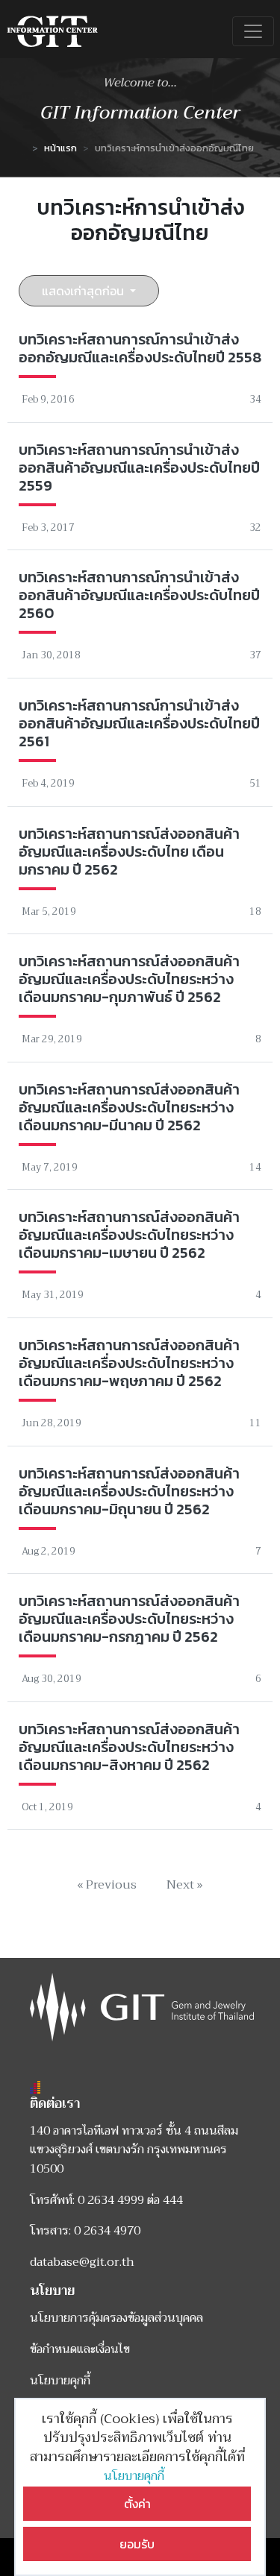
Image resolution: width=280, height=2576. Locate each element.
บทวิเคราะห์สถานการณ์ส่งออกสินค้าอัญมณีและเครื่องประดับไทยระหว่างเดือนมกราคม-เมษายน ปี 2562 (129, 1235)
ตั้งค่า (137, 2504)
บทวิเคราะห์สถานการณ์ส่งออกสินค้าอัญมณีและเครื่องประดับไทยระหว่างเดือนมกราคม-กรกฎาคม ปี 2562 (129, 1619)
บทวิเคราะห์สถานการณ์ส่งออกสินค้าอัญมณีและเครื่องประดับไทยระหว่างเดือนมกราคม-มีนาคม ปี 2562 (129, 1107)
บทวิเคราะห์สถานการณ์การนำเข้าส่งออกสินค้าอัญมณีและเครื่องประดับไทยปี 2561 (139, 723)
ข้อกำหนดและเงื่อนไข (80, 2349)
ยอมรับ (137, 2544)
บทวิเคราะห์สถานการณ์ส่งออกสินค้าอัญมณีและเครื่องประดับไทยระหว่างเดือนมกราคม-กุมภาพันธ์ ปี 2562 (129, 979)
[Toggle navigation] (253, 31)
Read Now (140, 370)
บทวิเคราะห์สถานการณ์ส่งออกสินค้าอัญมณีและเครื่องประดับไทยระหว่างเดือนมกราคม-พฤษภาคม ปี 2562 (129, 1363)
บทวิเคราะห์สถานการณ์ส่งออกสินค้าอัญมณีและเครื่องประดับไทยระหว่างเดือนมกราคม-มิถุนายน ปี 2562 (129, 1491)
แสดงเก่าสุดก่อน (84, 291)
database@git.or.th (82, 2262)
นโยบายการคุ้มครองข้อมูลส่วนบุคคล (116, 2318)
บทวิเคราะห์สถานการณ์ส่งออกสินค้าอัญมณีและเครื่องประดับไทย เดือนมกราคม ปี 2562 (129, 851)
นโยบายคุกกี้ (137, 2476)
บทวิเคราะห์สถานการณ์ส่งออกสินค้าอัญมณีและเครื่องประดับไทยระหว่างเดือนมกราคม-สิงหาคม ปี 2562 (129, 1747)
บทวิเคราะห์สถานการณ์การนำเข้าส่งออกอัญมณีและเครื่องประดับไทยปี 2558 (140, 348)
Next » (185, 1885)
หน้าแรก (60, 148)
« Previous (107, 1885)
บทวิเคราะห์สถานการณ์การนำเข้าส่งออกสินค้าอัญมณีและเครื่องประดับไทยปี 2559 (139, 467)
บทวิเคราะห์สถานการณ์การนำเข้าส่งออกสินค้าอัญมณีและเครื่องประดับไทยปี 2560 (139, 595)
